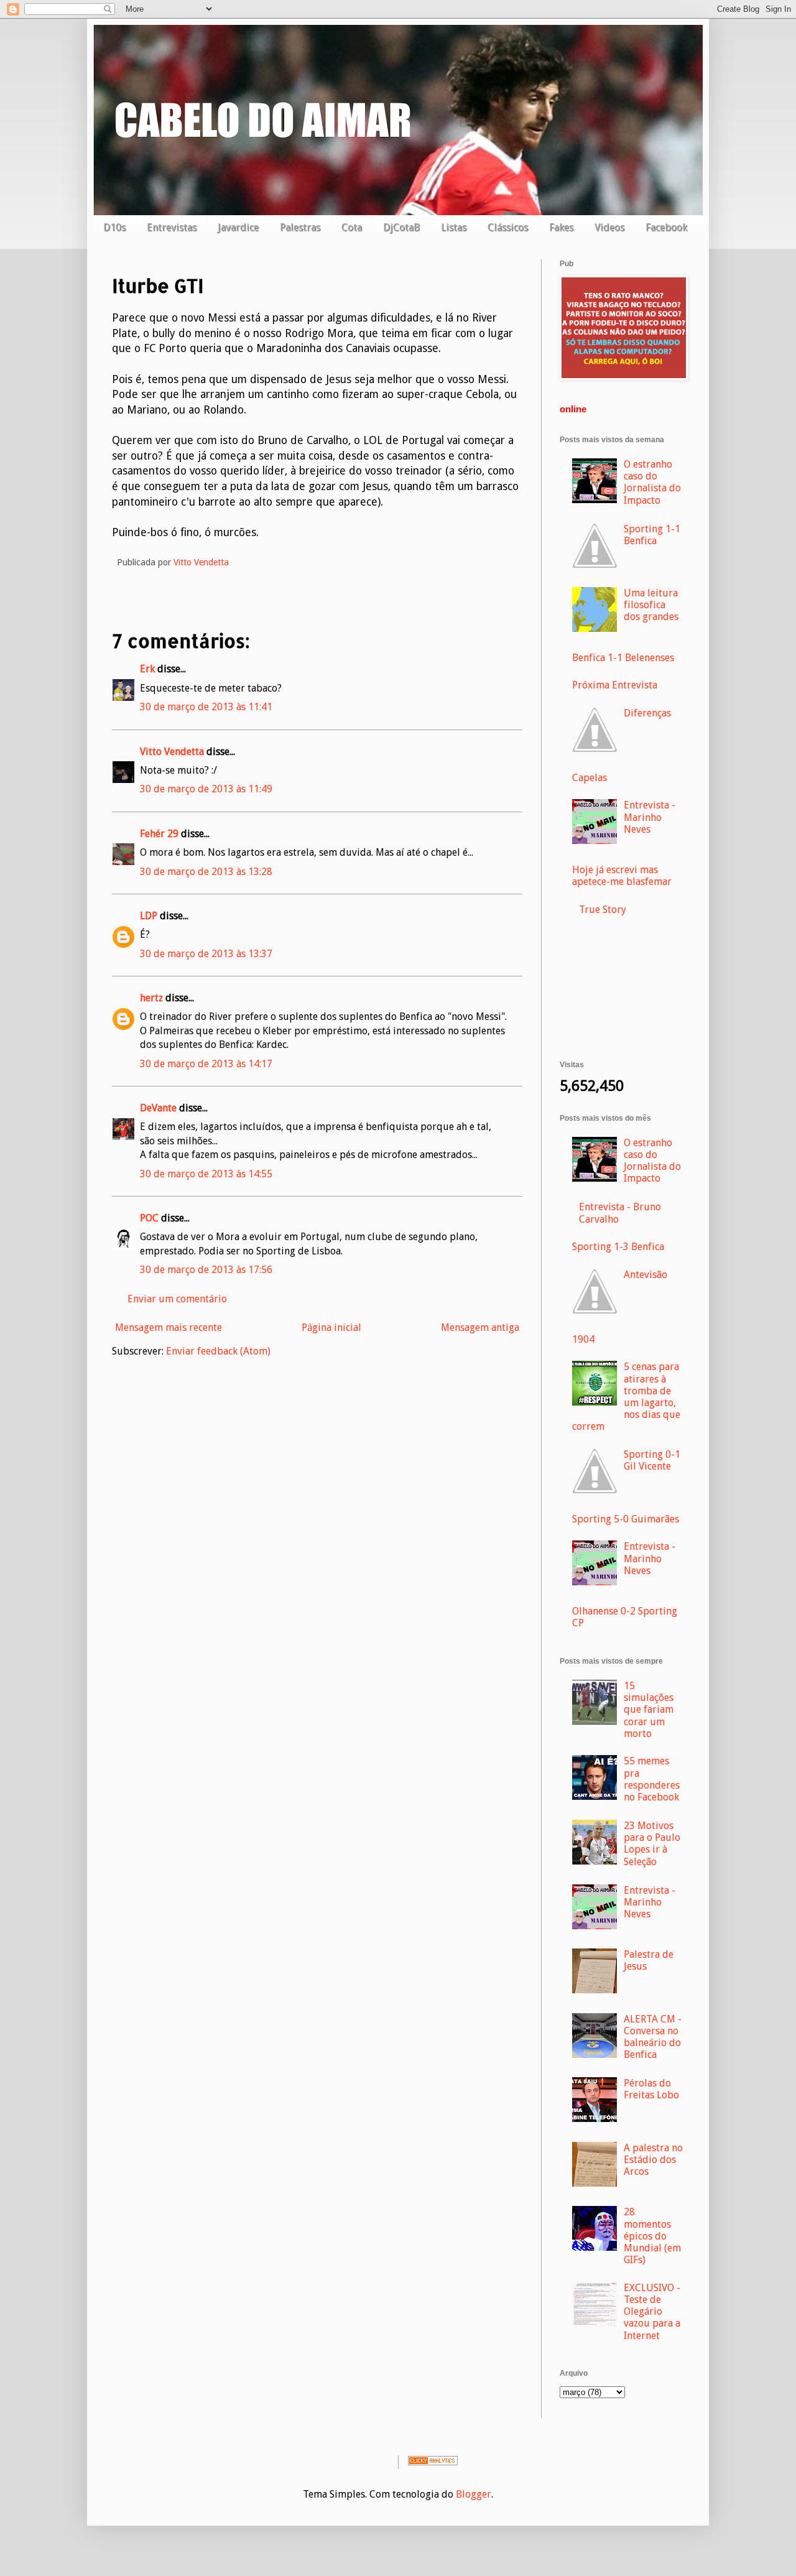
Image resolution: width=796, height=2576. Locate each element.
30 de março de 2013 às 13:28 (206, 872)
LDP (149, 916)
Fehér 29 (159, 834)
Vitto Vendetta (172, 752)
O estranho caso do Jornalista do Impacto (652, 482)
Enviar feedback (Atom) (218, 1351)
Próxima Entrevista (615, 685)
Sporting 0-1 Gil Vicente (652, 1460)
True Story (603, 910)
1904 (583, 1339)
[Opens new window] (624, 377)
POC (149, 1218)
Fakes (561, 227)
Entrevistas (172, 227)
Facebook (666, 227)
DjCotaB (401, 227)
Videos (609, 227)
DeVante (158, 1108)
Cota (352, 227)
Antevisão (646, 1275)
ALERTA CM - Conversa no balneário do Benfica (653, 2037)
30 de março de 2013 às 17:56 (206, 1270)
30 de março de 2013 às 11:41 (206, 707)
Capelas (590, 778)
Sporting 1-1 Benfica (652, 535)
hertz (151, 998)
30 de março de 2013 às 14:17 (206, 1064)
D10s (114, 227)
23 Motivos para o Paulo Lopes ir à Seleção (652, 1844)
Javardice (238, 227)
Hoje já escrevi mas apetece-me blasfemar (622, 876)
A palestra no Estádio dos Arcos (653, 2160)
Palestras (300, 227)
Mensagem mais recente (169, 1327)
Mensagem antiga (480, 1327)
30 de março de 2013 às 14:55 (206, 1174)
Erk (147, 669)
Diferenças (647, 713)
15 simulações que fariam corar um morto (649, 1710)
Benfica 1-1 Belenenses (623, 658)
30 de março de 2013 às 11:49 (206, 789)
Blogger (474, 2494)
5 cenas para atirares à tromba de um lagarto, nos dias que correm (626, 1397)
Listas (454, 227)
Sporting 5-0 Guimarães (626, 1519)
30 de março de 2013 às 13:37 (206, 954)
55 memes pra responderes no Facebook (652, 1779)
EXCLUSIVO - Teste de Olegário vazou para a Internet (652, 2312)
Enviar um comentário (177, 1299)
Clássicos (508, 227)
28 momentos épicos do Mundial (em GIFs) (652, 2236)
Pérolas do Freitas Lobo (651, 2089)
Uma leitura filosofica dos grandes (651, 605)
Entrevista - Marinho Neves (650, 817)
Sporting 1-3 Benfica (618, 1247)
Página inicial (331, 1327)
